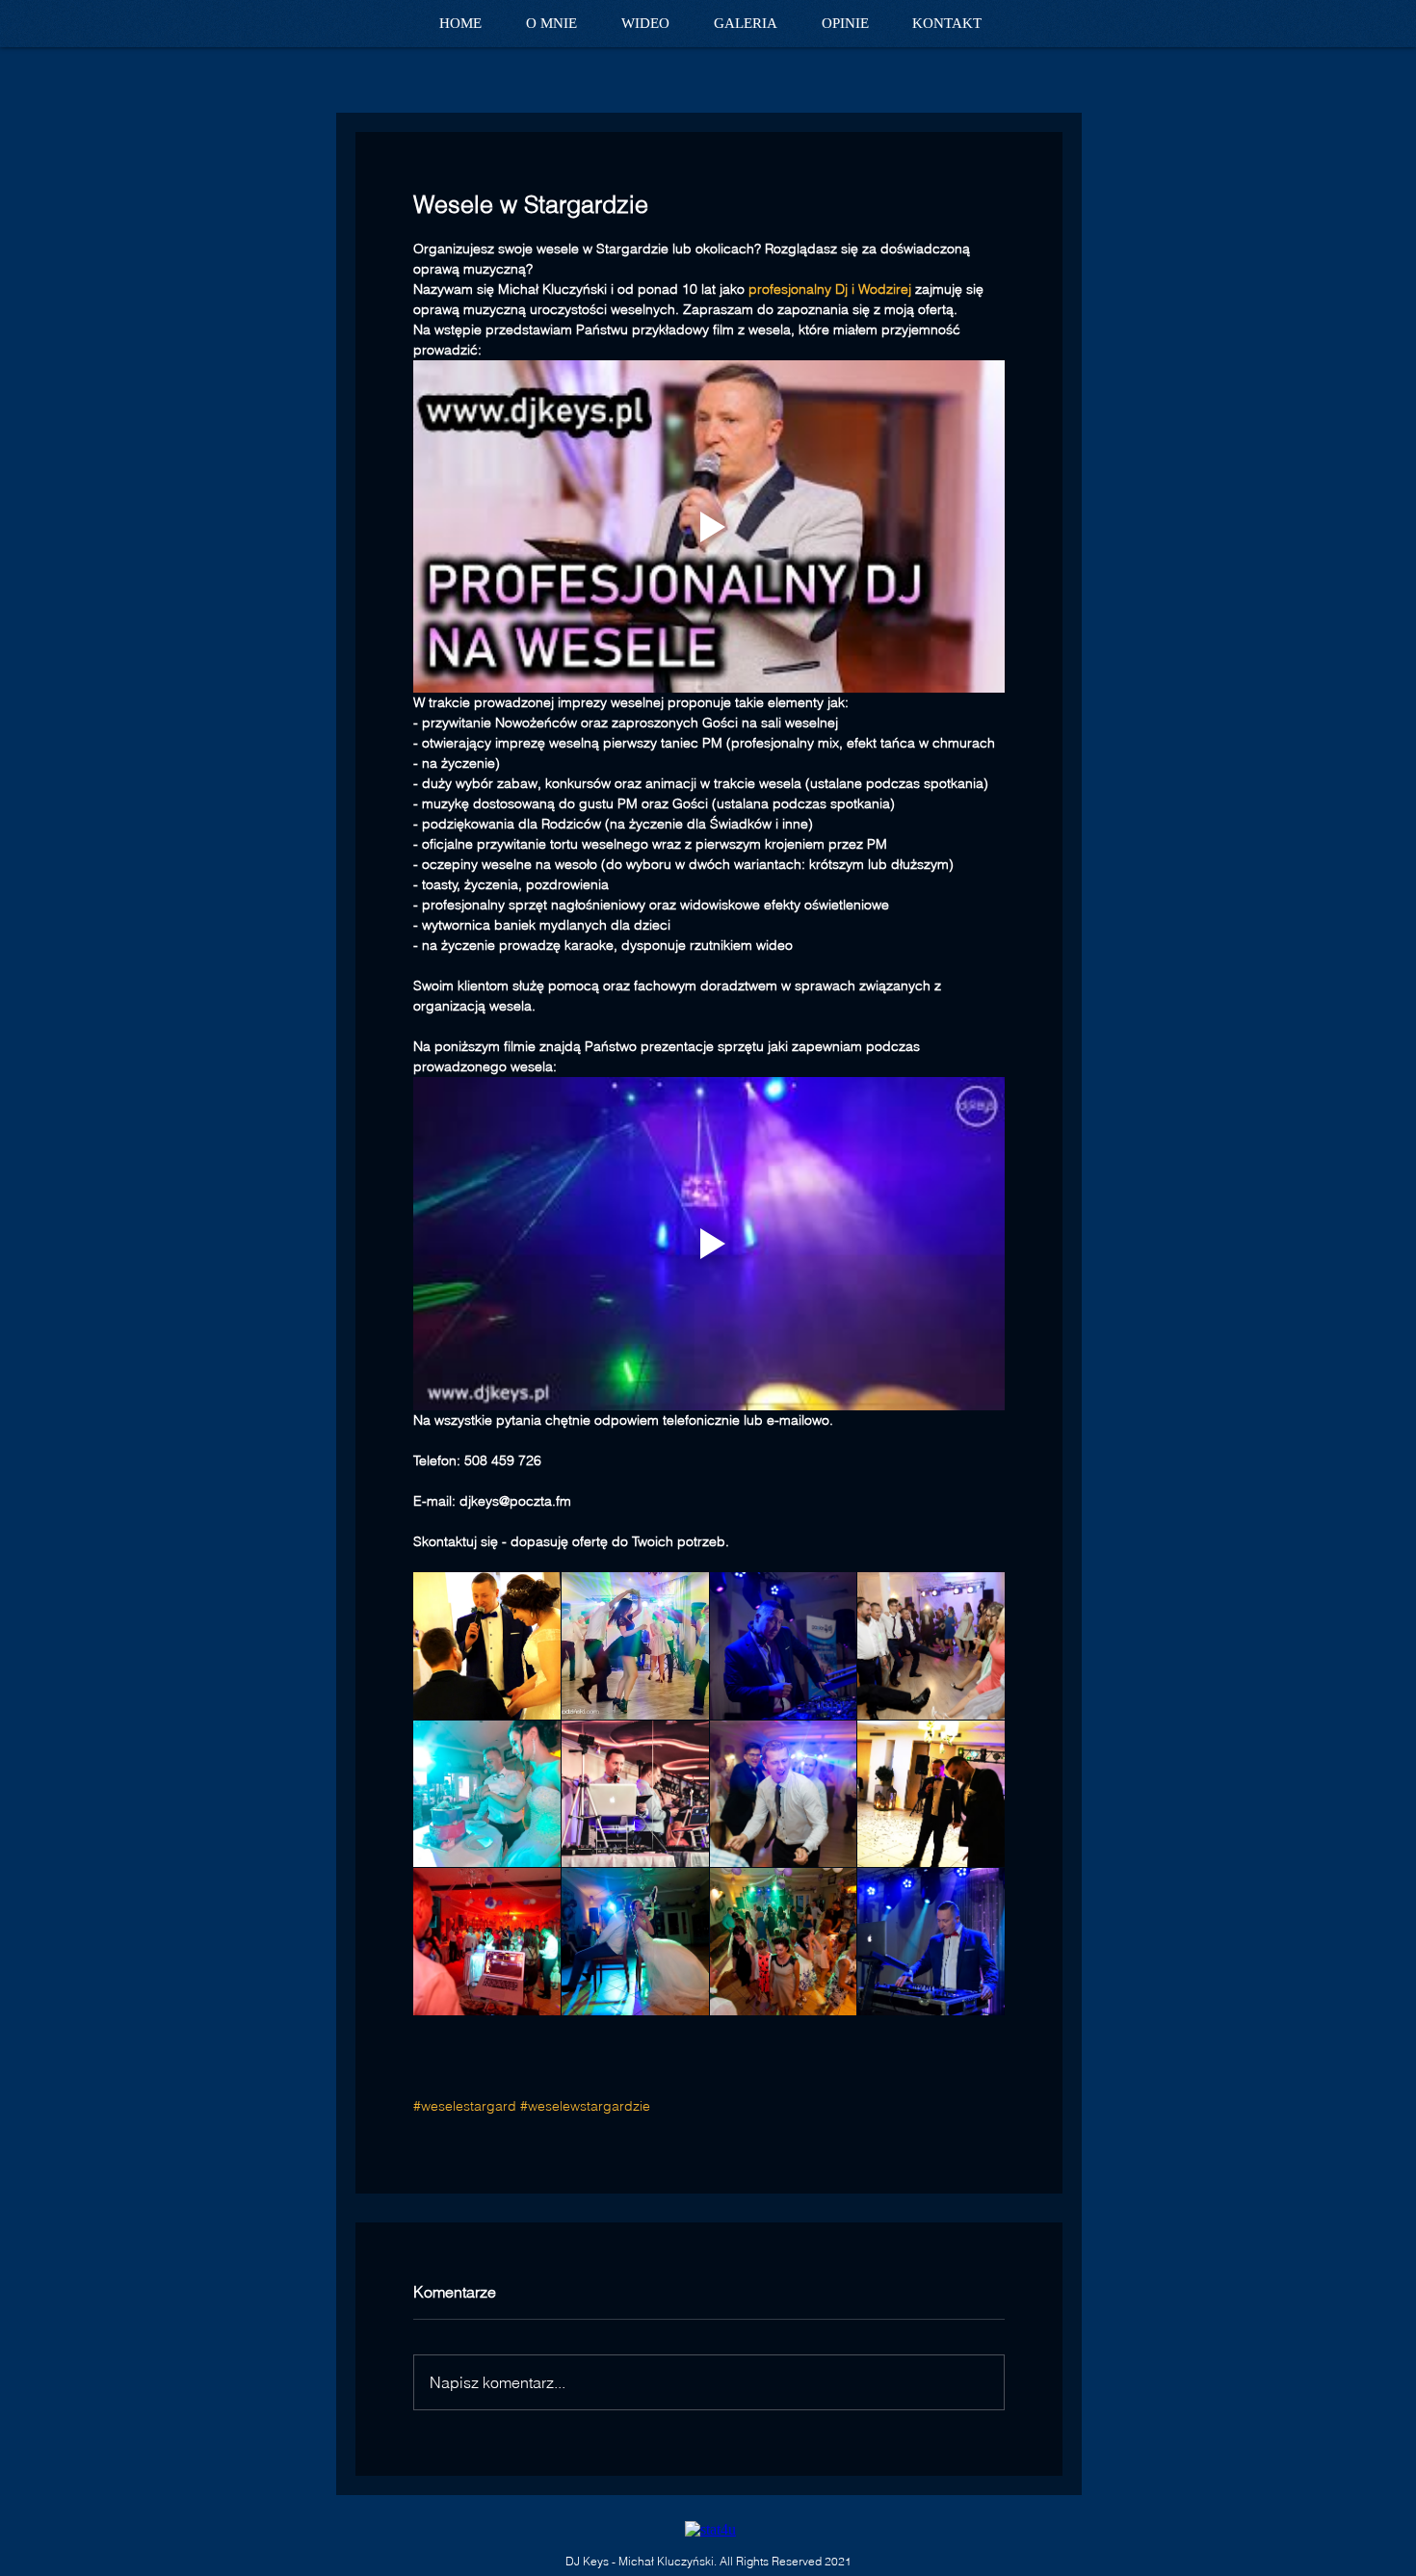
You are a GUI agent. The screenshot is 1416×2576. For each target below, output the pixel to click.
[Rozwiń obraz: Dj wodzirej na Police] (487, 1794)
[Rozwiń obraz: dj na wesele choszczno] (784, 1942)
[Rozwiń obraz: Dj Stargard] (931, 1646)
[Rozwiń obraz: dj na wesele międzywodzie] (931, 1794)
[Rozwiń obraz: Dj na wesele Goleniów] (635, 1646)
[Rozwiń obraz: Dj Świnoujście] (635, 1794)
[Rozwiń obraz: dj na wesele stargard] (487, 1646)
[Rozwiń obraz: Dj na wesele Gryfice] (784, 1794)
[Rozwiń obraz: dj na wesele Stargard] (931, 1942)
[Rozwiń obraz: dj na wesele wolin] (635, 1942)
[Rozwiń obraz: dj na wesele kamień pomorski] (487, 1942)
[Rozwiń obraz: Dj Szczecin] (784, 1646)
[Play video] (709, 526)
